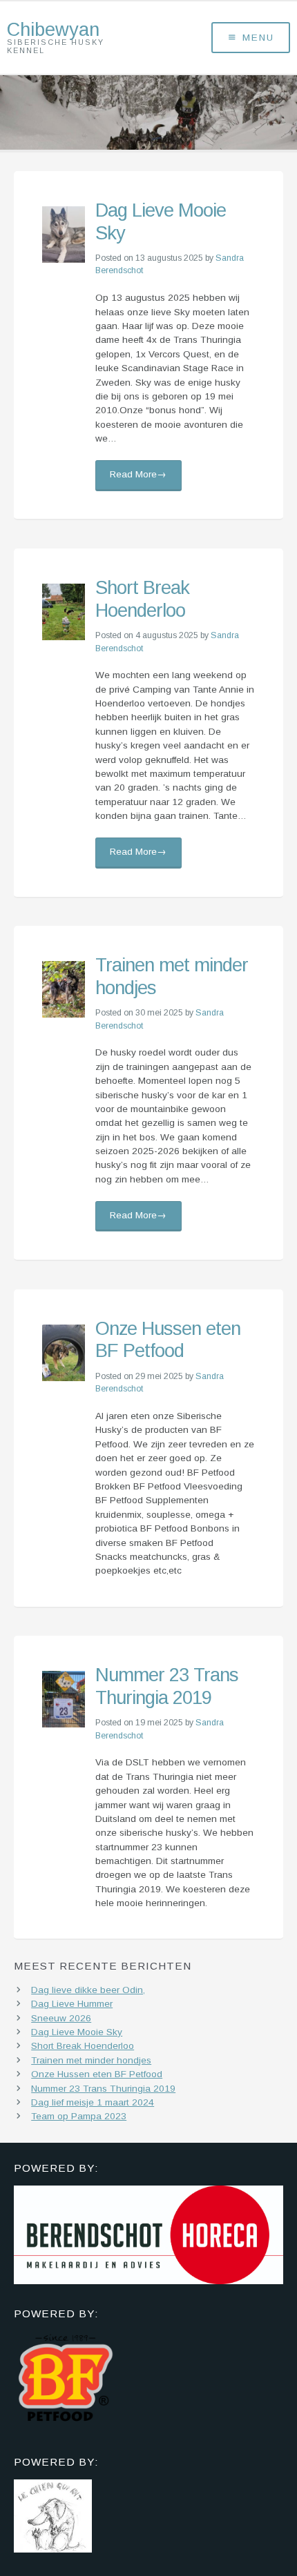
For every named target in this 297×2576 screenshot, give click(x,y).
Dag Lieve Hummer (72, 2004)
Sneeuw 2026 (61, 2018)
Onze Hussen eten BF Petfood (168, 1340)
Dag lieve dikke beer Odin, (88, 1990)
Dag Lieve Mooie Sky (77, 2032)
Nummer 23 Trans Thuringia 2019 (167, 1686)
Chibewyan (53, 29)
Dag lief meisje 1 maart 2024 (93, 2102)
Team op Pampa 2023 (79, 2116)
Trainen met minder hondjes (91, 2060)
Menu (258, 38)
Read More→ (138, 474)
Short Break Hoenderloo (142, 599)
